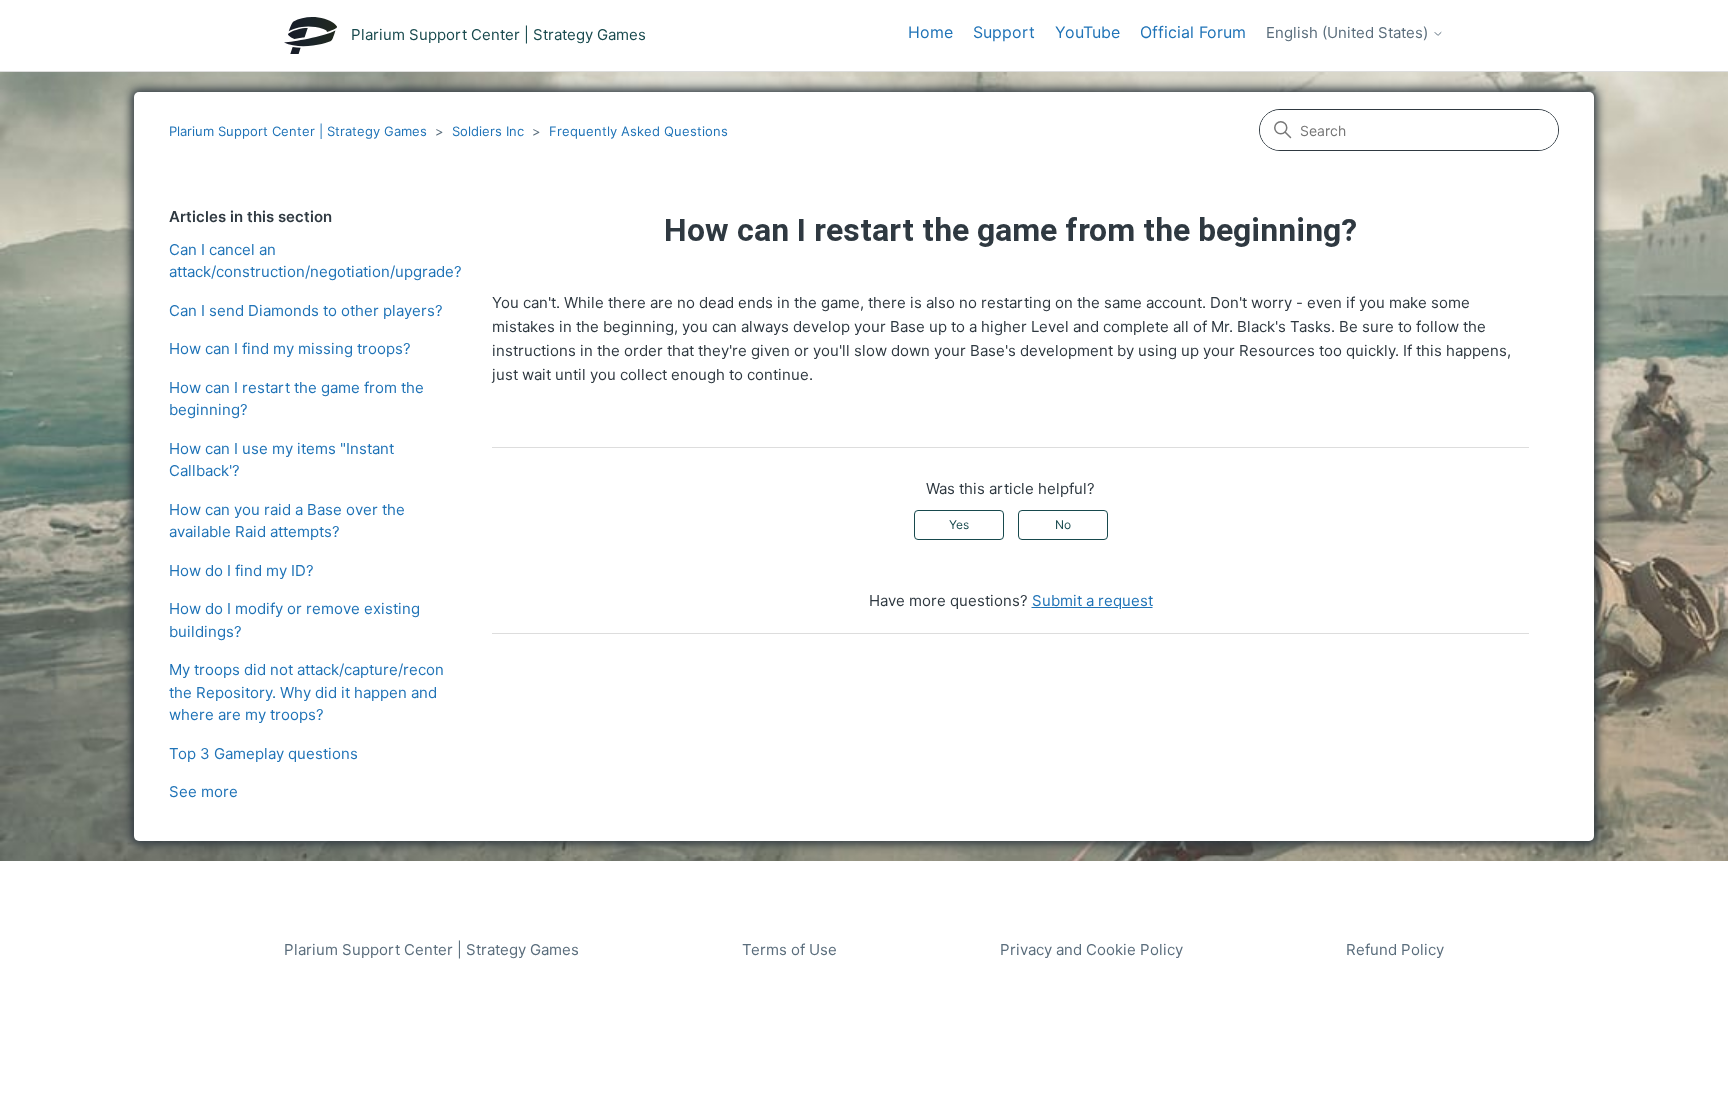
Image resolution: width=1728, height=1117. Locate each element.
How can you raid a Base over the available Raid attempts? (287, 521)
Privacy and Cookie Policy (1091, 949)
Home (930, 32)
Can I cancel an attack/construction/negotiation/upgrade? (315, 261)
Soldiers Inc (488, 131)
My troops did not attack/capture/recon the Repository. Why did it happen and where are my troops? (306, 692)
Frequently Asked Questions (638, 131)
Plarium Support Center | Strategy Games (298, 131)
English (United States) (1349, 33)
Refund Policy (1395, 949)
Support (1004, 32)
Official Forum (1193, 32)
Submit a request (1092, 600)
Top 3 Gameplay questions (263, 753)
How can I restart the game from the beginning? (296, 399)
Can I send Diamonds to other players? (306, 310)
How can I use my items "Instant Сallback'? (281, 460)
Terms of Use (789, 949)
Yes (959, 524)
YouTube (1087, 32)
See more (203, 791)
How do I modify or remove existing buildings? (294, 620)
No (1063, 524)
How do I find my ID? (241, 570)
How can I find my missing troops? (290, 348)
